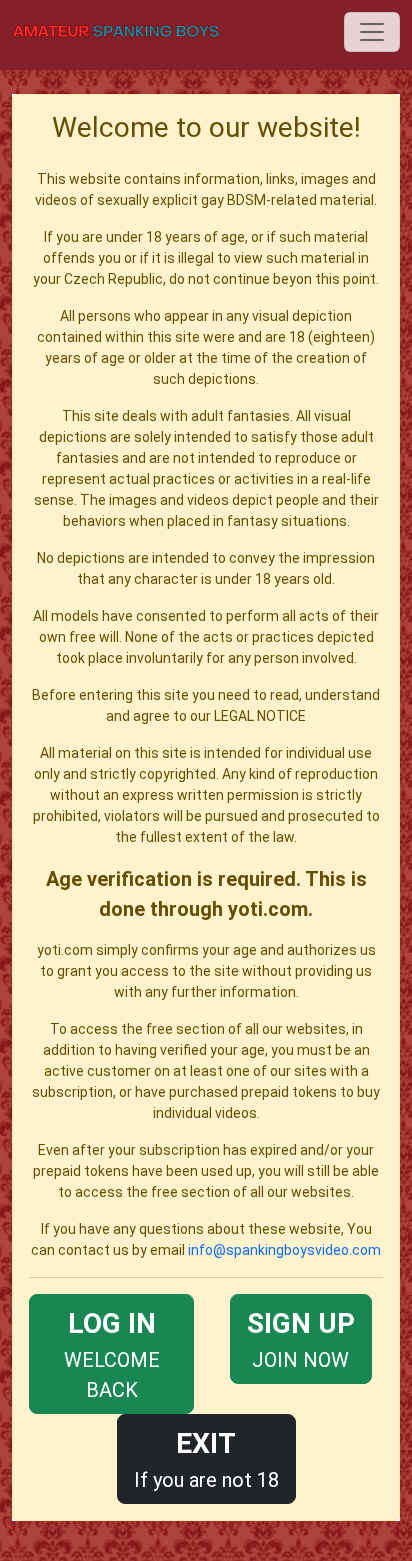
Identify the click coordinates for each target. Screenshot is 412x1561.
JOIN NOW (301, 1339)
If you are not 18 (206, 1459)
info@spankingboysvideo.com (284, 1250)
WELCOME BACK (112, 1354)
